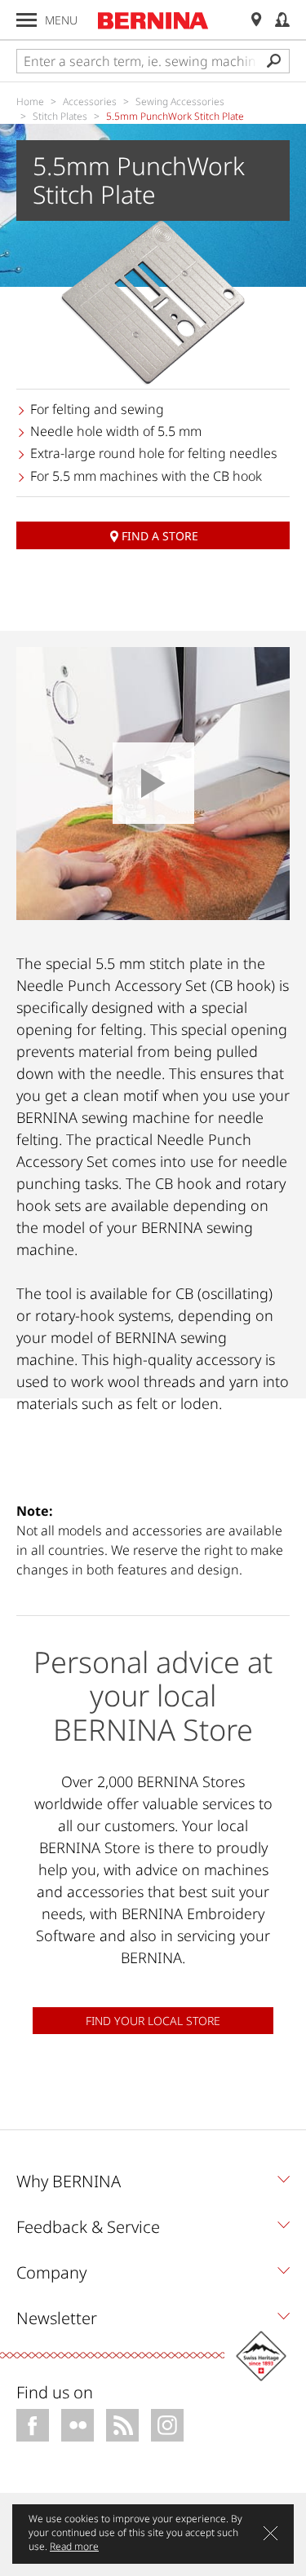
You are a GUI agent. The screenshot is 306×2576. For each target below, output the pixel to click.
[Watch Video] (153, 784)
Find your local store (153, 2021)
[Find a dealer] (256, 20)
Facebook (33, 2425)
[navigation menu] (27, 20)
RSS (122, 2425)
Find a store (160, 536)
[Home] (153, 20)
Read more (74, 2546)
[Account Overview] (282, 20)
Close (271, 2533)
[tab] (153, 2186)
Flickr (78, 2425)
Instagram (167, 2425)
